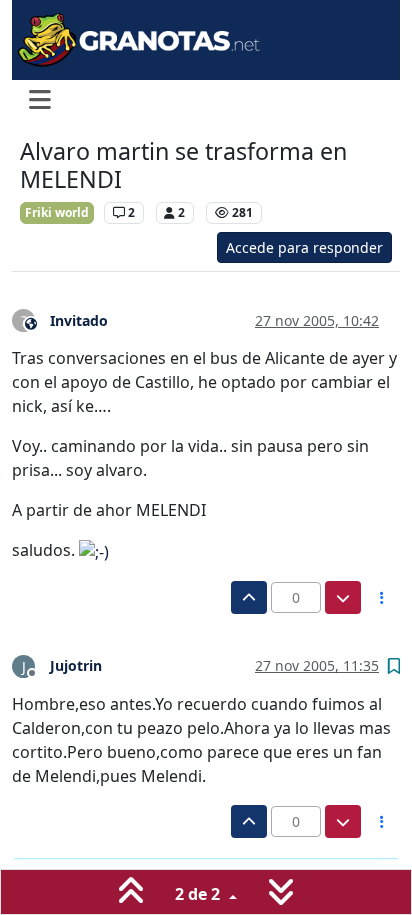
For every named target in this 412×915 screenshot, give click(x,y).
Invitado (79, 320)
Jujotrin (76, 665)
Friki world (57, 212)
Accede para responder (304, 247)
